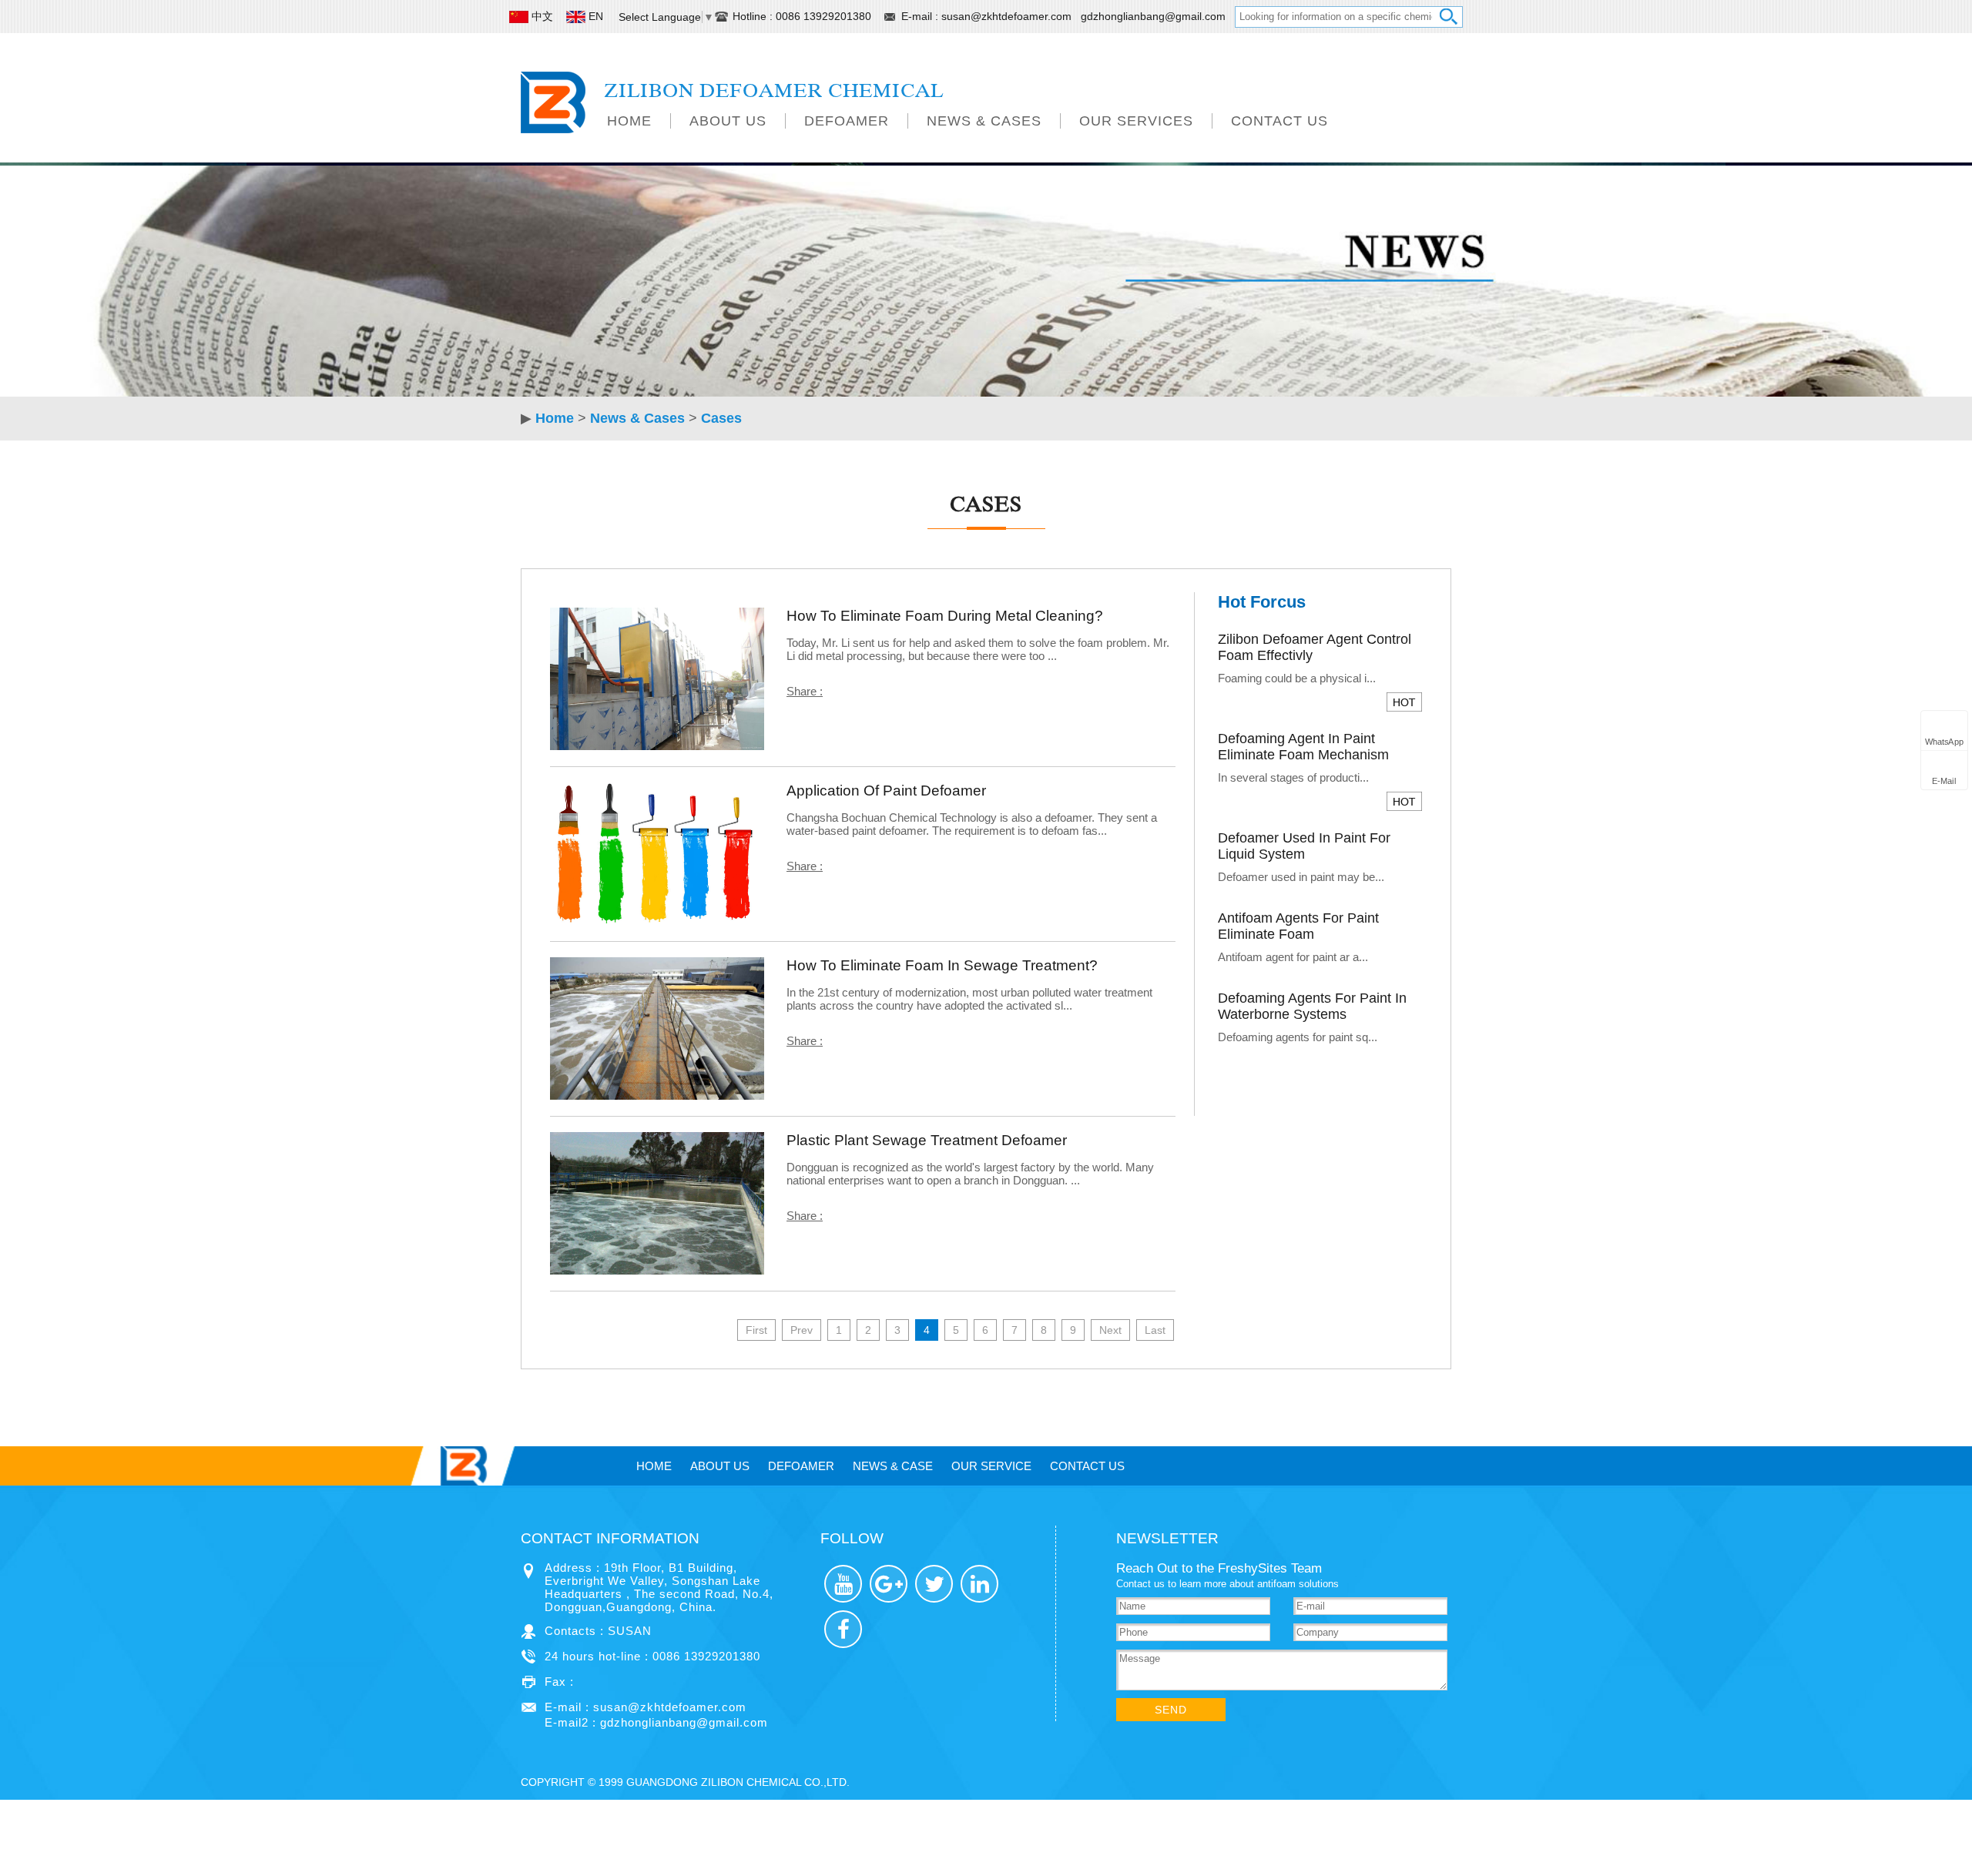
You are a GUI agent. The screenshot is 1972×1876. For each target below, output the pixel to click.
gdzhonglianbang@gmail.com (1153, 16)
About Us (728, 121)
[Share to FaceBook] (843, 1629)
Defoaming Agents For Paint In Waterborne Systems (1312, 1006)
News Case (893, 1466)
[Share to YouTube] (843, 1584)
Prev (802, 1330)
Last (1155, 1330)
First (756, 1330)
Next (1110, 1330)
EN (596, 16)
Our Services (1136, 121)
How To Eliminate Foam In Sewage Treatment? (942, 965)
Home (629, 121)
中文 (542, 16)
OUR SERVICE (991, 1466)
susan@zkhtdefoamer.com (1008, 16)
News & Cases (984, 121)
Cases (721, 418)
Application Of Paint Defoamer (886, 791)
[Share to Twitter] (934, 1584)
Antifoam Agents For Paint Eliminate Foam (1298, 926)
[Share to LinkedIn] (979, 1584)
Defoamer (847, 121)
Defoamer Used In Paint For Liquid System (1304, 846)
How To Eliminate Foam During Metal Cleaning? (945, 616)
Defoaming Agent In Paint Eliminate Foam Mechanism (1303, 747)
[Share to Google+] (889, 1584)
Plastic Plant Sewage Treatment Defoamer (927, 1140)
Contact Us (1279, 121)
